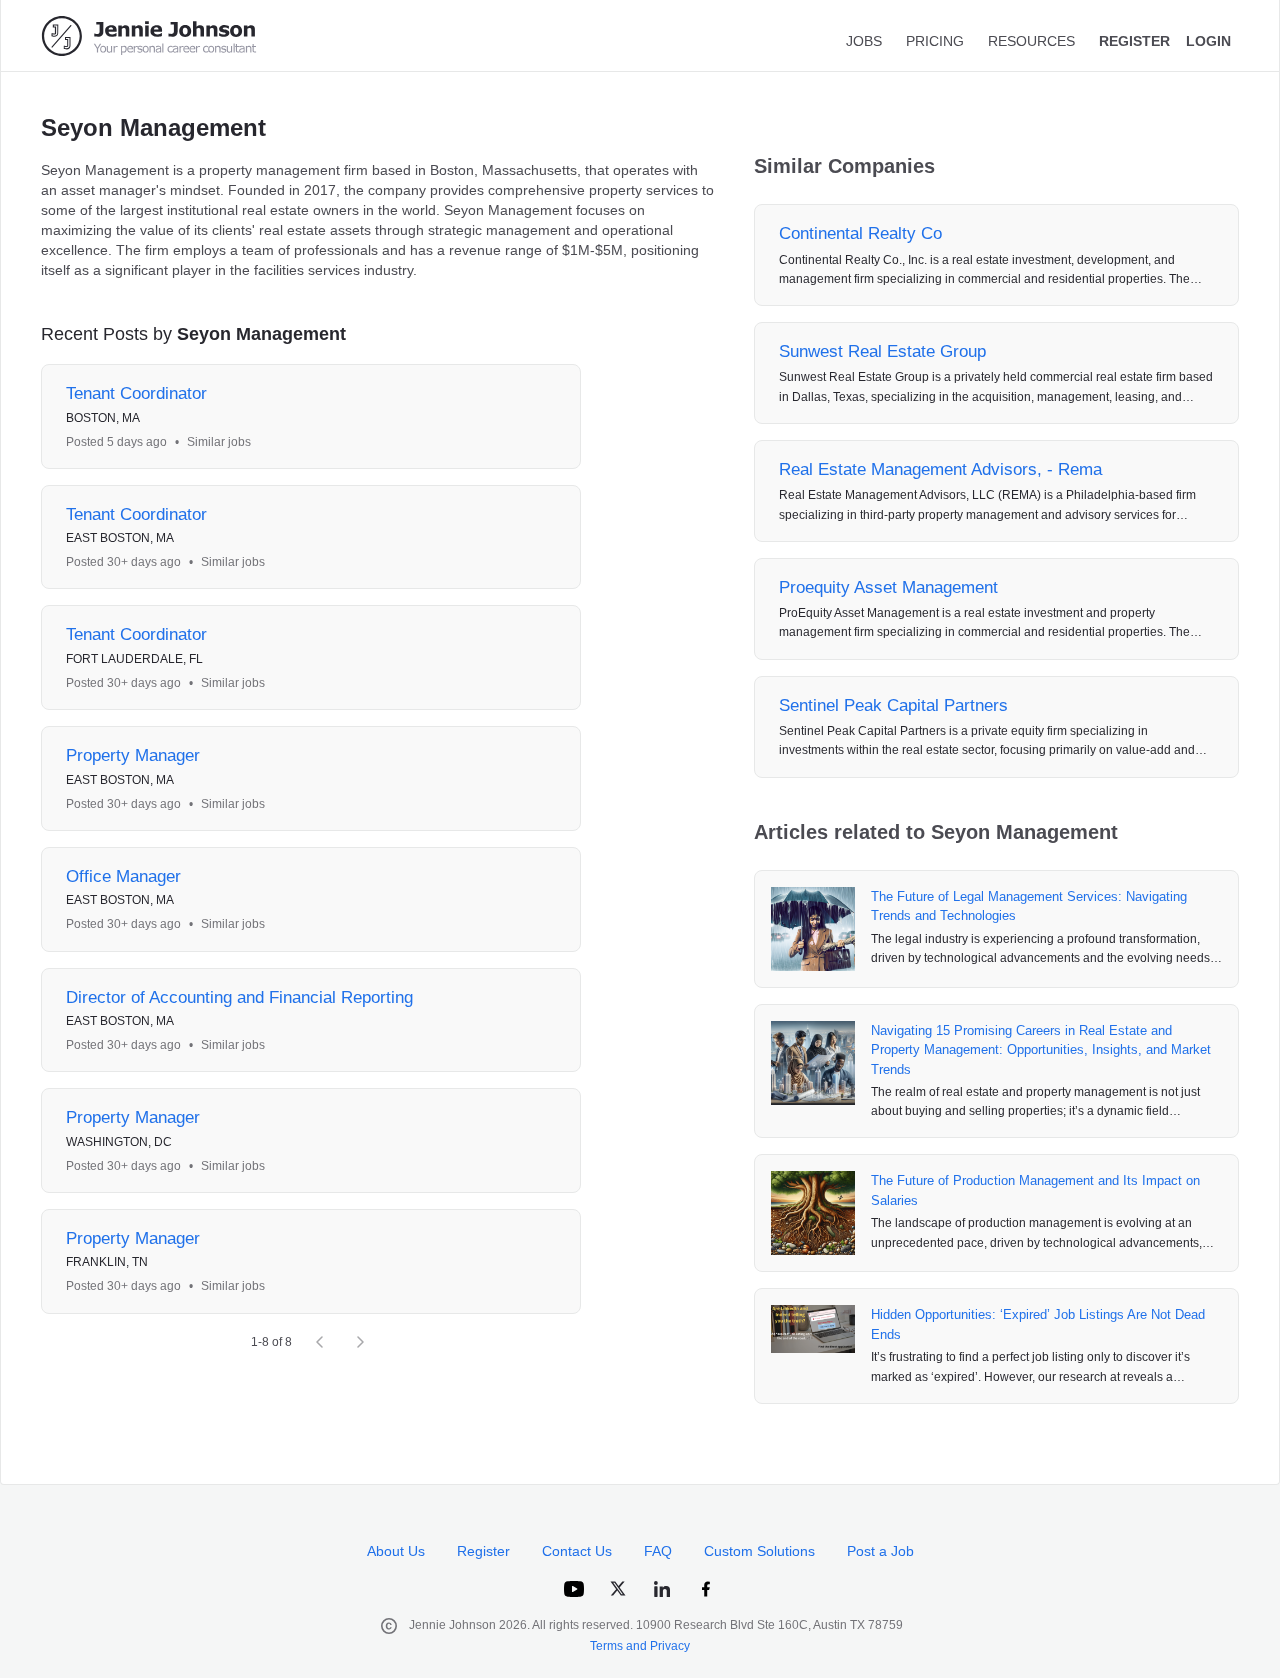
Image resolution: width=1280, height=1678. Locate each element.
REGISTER (1134, 41)
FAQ (658, 1551)
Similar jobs (219, 442)
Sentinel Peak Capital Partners (893, 705)
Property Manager (133, 755)
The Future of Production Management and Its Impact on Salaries (1035, 1190)
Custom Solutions (759, 1551)
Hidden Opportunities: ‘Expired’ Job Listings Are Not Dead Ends (1038, 1324)
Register (483, 1551)
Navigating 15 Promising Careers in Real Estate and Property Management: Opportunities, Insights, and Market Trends (1041, 1050)
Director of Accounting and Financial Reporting (239, 997)
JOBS (864, 41)
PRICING (935, 41)
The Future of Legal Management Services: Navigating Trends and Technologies (1029, 906)
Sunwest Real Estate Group (882, 351)
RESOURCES (1031, 41)
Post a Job (880, 1551)
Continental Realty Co (860, 233)
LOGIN (1208, 41)
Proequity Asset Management (888, 587)
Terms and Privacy (640, 1646)
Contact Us (577, 1551)
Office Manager (123, 876)
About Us (396, 1551)
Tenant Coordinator (136, 393)
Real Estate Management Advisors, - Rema (940, 469)
